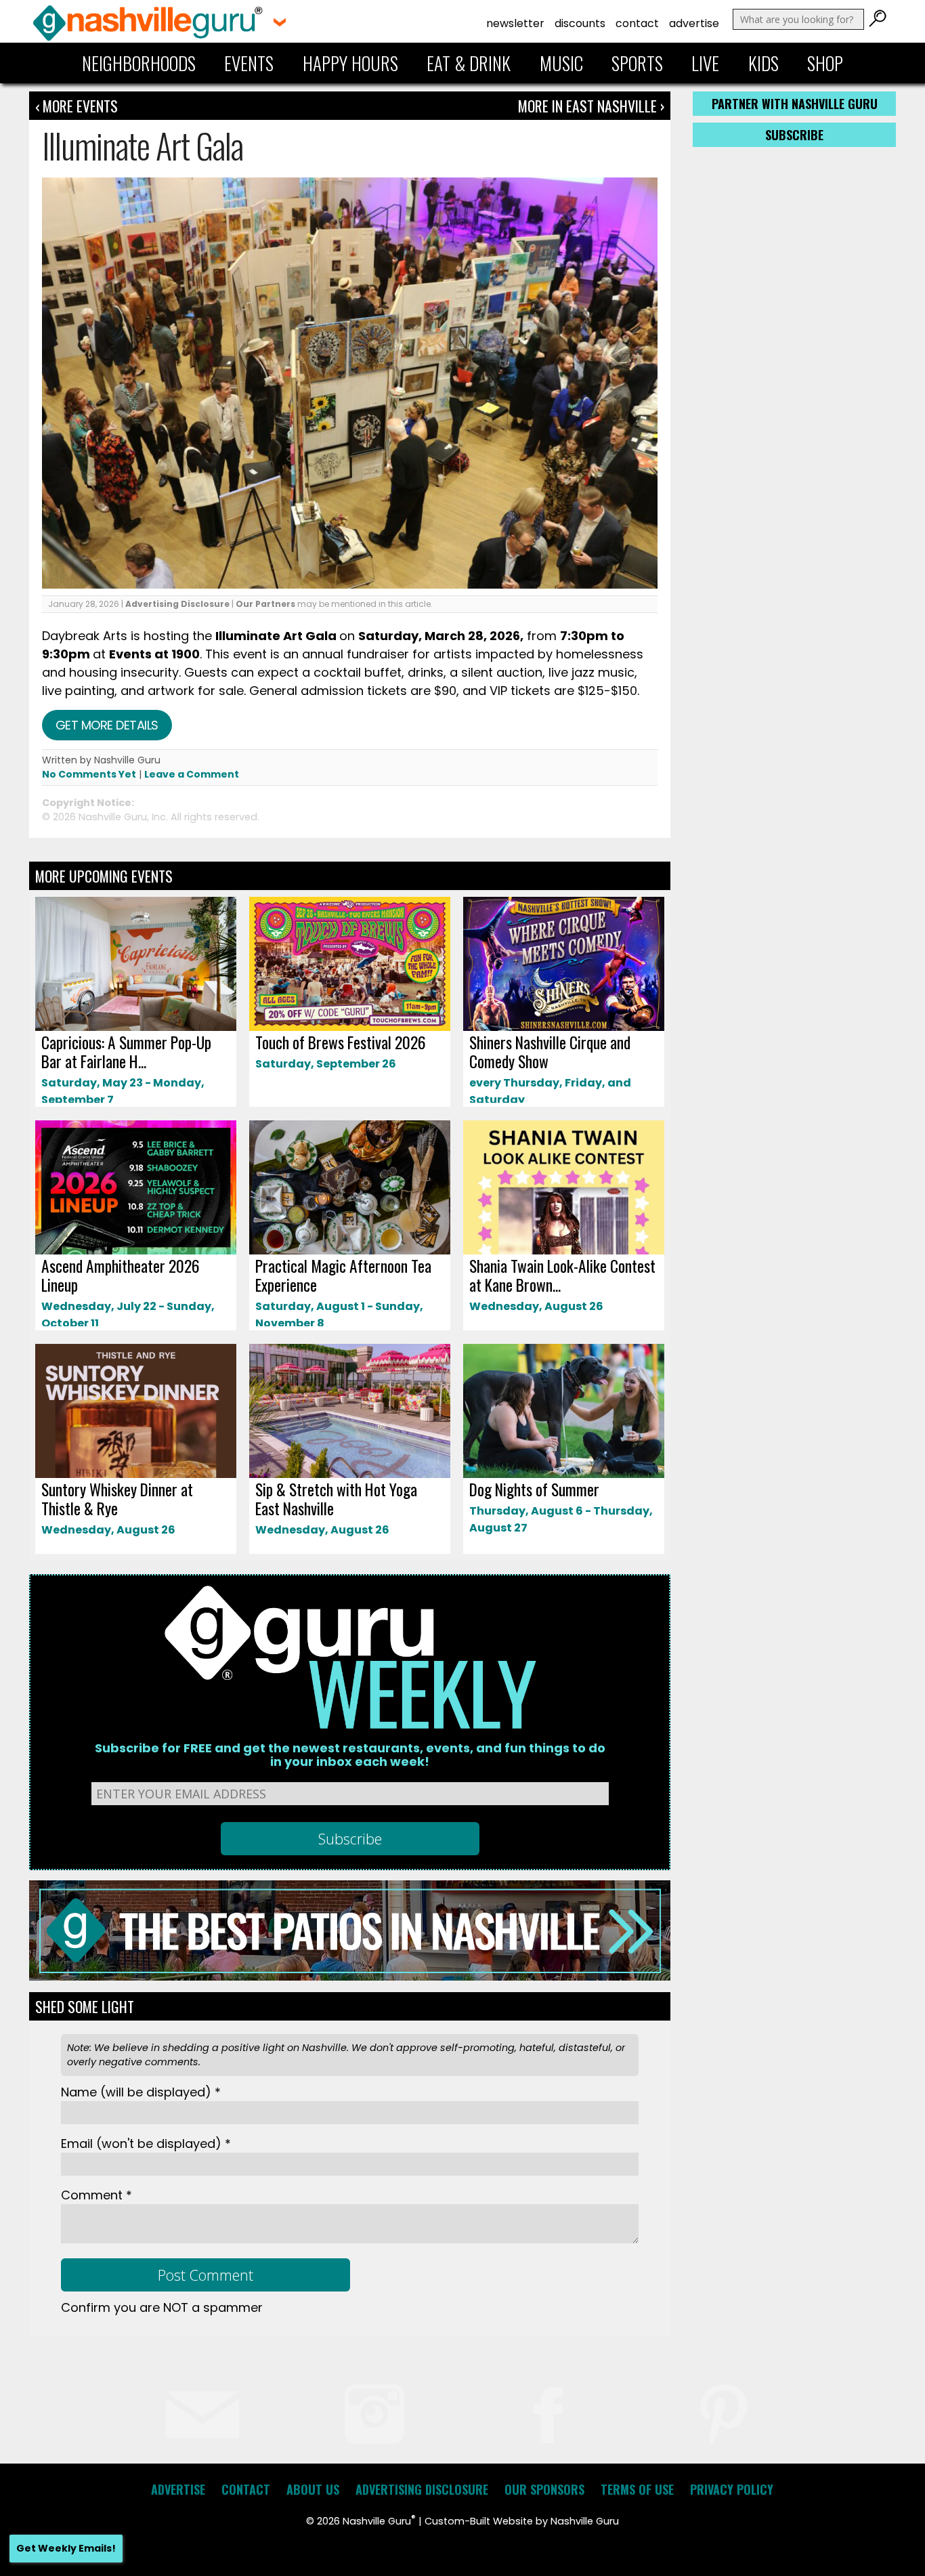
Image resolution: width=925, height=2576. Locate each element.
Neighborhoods (139, 63)
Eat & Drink (469, 63)
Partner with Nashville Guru (795, 104)
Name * (141, 2092)
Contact (637, 23)
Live (705, 63)
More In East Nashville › (591, 106)
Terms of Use (637, 2489)
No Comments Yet (89, 774)
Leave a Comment (192, 774)
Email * (146, 2144)
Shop (825, 63)
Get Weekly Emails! (66, 2548)
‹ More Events (77, 106)
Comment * (96, 2195)
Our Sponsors (544, 2489)
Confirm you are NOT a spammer (162, 2307)
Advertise (694, 23)
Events (249, 63)
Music (561, 63)
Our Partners (265, 604)
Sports (637, 63)
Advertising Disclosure (177, 604)
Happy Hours (350, 63)
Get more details (107, 725)
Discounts (580, 23)
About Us (313, 2489)
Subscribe (794, 135)
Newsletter (515, 23)
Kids (763, 63)
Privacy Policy (732, 2489)
